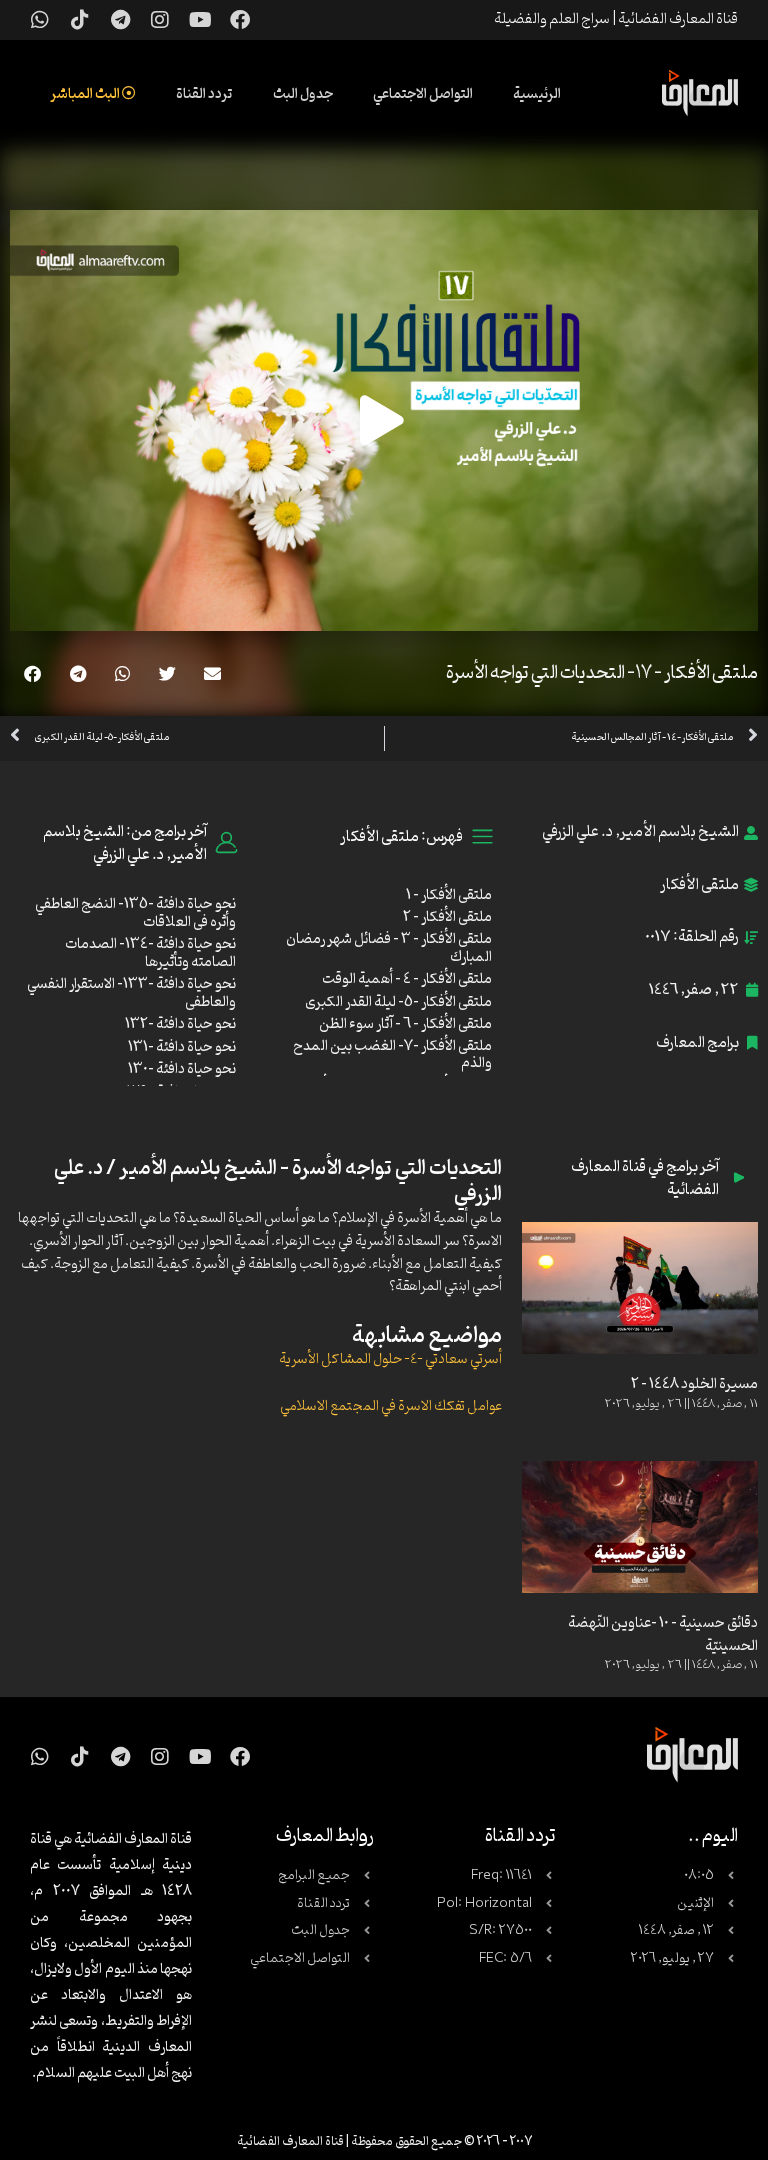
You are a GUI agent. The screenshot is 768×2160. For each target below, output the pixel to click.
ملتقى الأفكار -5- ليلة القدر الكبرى (398, 1002)
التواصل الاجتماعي (423, 94)
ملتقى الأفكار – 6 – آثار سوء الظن (405, 1024)
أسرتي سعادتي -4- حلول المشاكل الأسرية (390, 1359)
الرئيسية (537, 94)
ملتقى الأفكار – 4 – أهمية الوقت (407, 979)
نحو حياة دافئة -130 (182, 1069)
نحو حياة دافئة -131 (182, 1047)
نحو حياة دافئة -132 (180, 1024)
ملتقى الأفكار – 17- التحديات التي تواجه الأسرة (602, 673)
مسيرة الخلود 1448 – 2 (694, 1384)
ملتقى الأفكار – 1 (449, 895)
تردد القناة (204, 94)
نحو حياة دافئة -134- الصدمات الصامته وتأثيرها (150, 953)
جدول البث (303, 94)
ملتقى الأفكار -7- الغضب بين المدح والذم (392, 1055)
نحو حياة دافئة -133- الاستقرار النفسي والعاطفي (131, 993)
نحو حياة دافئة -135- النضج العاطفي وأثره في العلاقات (135, 913)
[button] (212, 673)
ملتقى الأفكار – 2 (447, 917)
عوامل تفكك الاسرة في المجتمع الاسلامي (391, 1406)
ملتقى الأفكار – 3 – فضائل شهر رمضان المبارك (389, 948)
